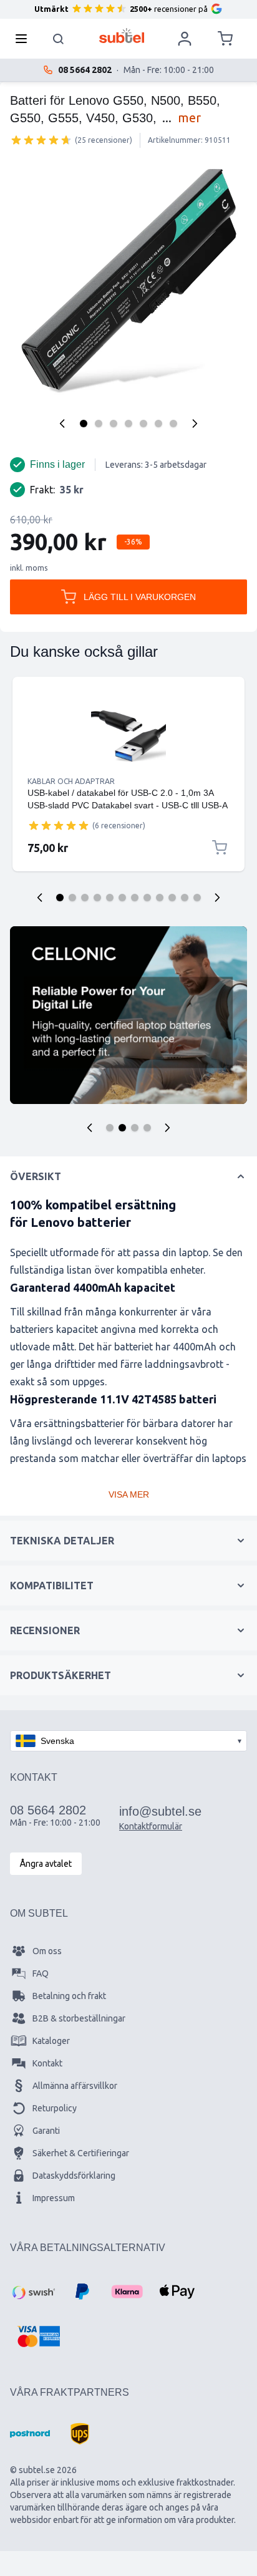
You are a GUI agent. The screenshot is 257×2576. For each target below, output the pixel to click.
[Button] (90, 1128)
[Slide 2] (72, 898)
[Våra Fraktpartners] (30, 2434)
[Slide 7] (135, 898)
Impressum (54, 2198)
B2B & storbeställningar (79, 2018)
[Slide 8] (147, 898)
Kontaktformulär (151, 1826)
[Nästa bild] (217, 898)
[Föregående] (62, 424)
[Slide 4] (97, 898)
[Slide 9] (160, 898)
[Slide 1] (60, 898)
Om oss (47, 1951)
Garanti (46, 2131)
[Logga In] (185, 39)
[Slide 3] (85, 898)
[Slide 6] (122, 898)
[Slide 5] (110, 898)
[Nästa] (195, 424)
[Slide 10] (172, 898)
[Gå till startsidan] (122, 36)
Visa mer (129, 1494)
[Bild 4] (128, 424)
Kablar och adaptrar (71, 781)
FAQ (41, 1973)
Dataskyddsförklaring (74, 2176)
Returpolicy (55, 2108)
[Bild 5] (143, 424)
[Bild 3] (114, 424)
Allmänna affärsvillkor (75, 2086)
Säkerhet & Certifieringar (81, 2153)
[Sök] (59, 39)
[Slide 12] (197, 898)
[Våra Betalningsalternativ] (32, 2292)
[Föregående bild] (40, 898)
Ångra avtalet (46, 1864)
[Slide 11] (185, 898)
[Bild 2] (99, 424)
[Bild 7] (173, 424)
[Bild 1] (84, 424)
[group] (41, 140)
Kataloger (51, 2041)
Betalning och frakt (69, 1996)
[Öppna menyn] (25, 39)
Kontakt (47, 2063)
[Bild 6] (158, 424)
